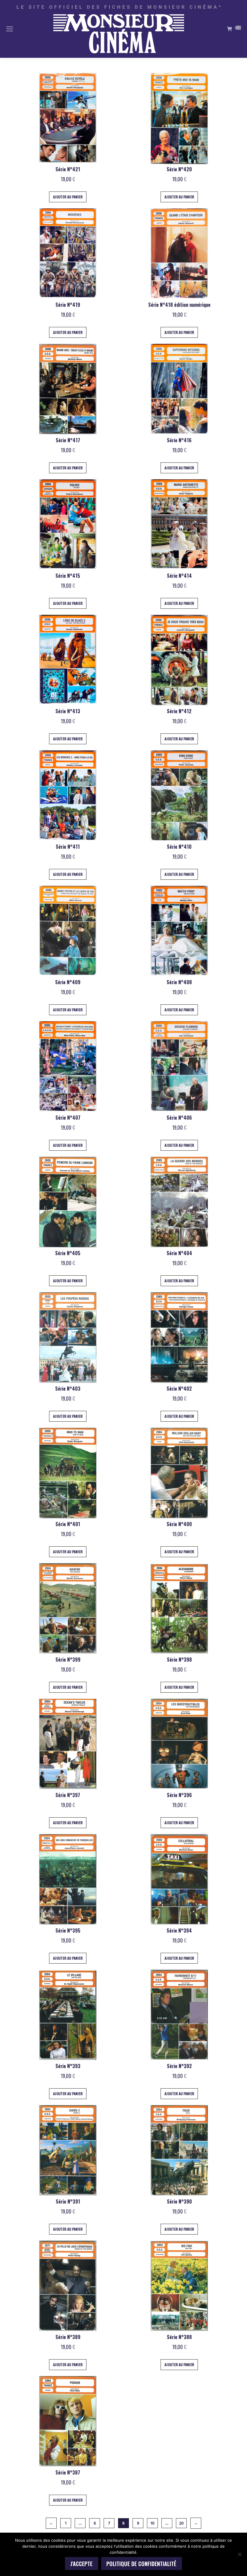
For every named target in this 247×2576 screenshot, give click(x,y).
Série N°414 (179, 576)
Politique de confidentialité (141, 2564)
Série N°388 (179, 2337)
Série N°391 (68, 2201)
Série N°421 (68, 169)
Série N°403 (68, 1389)
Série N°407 (68, 1118)
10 (153, 2523)
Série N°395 (68, 1930)
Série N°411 (68, 847)
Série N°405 (68, 1253)
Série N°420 (179, 169)
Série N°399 (68, 1660)
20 (181, 2523)
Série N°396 (179, 1795)
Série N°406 (179, 1118)
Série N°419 (68, 305)
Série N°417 (68, 440)
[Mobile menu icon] (10, 29)
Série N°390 (179, 2201)
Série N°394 (179, 1930)
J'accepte (81, 2564)
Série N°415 (68, 576)
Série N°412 (179, 711)
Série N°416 (179, 440)
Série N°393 (68, 2066)
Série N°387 (68, 2472)
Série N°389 (68, 2337)
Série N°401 (68, 1524)
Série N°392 (179, 2066)
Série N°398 (179, 1660)
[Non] (239, 2554)
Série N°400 (179, 1524)
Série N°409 (68, 982)
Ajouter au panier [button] (68, 197)
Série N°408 (179, 982)
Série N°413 (68, 711)
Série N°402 (179, 1389)
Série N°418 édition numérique (179, 305)
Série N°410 (179, 847)
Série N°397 (68, 1795)
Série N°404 (179, 1253)
